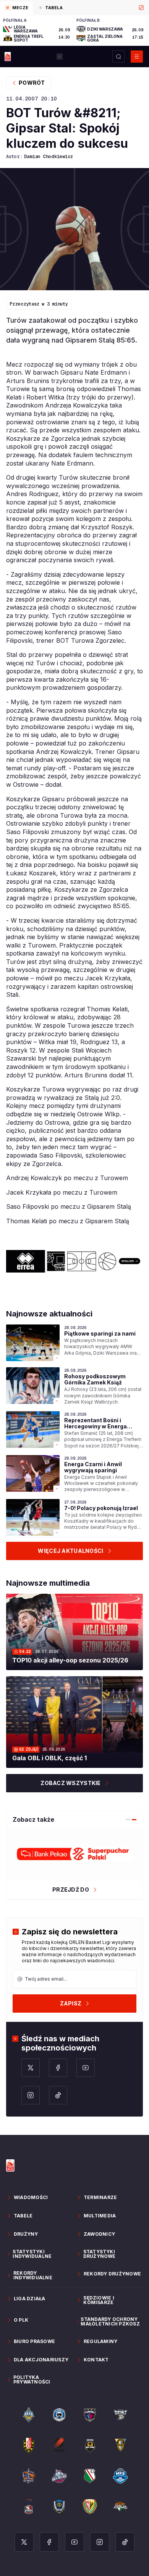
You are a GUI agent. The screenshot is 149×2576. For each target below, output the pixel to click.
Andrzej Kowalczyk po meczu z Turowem (67, 1178)
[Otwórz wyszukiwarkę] (118, 57)
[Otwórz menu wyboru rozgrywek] (60, 57)
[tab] (16, 8)
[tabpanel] (74, 31)
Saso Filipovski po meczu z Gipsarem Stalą (69, 1206)
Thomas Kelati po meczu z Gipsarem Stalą (68, 1221)
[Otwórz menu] (137, 57)
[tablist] (74, 8)
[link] (74, 1343)
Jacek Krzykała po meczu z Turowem (62, 1192)
